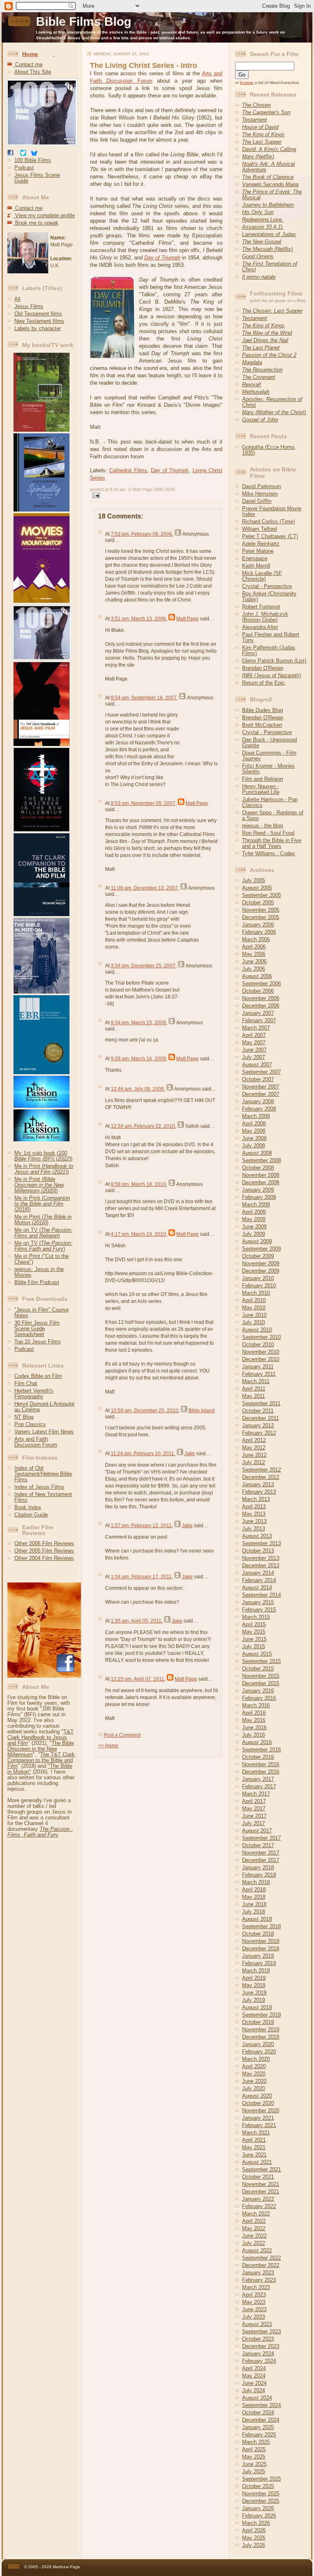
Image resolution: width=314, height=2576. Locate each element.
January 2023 (258, 2273)
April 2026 (254, 2530)
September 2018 (261, 1926)
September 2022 (261, 2258)
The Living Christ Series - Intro (144, 65)
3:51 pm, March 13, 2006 (138, 619)
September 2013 (261, 1543)
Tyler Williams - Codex (269, 853)
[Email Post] (95, 494)
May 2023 (254, 2302)
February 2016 (259, 1698)
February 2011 (259, 1374)
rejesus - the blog (262, 826)
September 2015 (261, 1661)
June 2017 (254, 1816)
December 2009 (261, 1271)
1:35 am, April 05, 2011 (136, 1621)
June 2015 (254, 1639)
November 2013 (261, 1558)
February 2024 (259, 2361)
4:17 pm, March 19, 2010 (138, 1234)
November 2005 (261, 910)
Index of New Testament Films (43, 1497)
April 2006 (254, 947)
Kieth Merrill (256, 566)
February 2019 (259, 1963)
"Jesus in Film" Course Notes (41, 1313)
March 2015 (256, 1617)
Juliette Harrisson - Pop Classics (270, 802)
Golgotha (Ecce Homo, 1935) (269, 450)
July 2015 (253, 1646)
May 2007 (254, 1042)
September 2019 (261, 2015)
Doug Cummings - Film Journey (269, 756)
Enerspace (255, 558)
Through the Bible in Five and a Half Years (272, 843)
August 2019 (257, 2007)
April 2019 (254, 1978)
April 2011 (254, 1389)
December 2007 (261, 1094)
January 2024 (258, 2354)
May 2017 (254, 1809)
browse (247, 82)
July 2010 (253, 1322)
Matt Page (187, 619)
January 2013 (258, 1484)
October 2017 (258, 1845)
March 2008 (256, 1116)
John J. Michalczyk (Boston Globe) (265, 617)
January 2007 (258, 1013)
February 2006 (259, 932)
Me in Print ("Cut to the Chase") (41, 1259)
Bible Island (202, 1411)
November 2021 (261, 2184)
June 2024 (254, 2383)
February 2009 (259, 1197)
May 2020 (254, 2074)
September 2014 (261, 1595)
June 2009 (254, 1227)
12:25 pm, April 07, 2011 (138, 1679)
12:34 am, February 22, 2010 (143, 1126)
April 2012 (254, 1440)
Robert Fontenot (261, 607)
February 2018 (259, 1875)
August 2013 (257, 1536)
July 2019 (253, 2000)
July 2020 (253, 2088)
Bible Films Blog (84, 21)
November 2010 (261, 1352)
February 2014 (259, 1580)
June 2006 (254, 961)
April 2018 (254, 1890)
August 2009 (257, 1241)
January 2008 (258, 1101)
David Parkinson (261, 486)
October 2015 (258, 1669)
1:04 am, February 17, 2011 (141, 1577)
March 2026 (256, 2523)
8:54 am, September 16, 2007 (144, 698)
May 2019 (254, 1985)
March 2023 (256, 2287)
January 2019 (258, 1956)
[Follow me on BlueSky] (34, 154)
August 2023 (257, 2324)
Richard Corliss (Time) (268, 522)
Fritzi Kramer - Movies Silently (268, 769)
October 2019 (258, 2022)
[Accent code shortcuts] (54, 54)
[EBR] (38, 1072)
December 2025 (261, 2501)
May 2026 (254, 2538)
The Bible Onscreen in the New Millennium (41, 1749)
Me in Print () (44, 1169)
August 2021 (257, 2162)
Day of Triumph (170, 470)
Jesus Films (29, 306)
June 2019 (254, 1993)
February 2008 (259, 1109)
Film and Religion (262, 779)
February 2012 (259, 1433)
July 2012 (253, 1462)
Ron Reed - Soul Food (268, 833)
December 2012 (261, 1477)
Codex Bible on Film (38, 1376)
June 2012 (254, 1455)
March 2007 (256, 1028)
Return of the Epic (264, 683)
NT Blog (24, 1417)
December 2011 (260, 1418)
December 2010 (261, 1359)
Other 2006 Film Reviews (44, 1543)
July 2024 (253, 2390)
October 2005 (258, 903)
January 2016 (258, 1691)
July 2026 (253, 2545)
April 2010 (254, 1300)
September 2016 (261, 1750)
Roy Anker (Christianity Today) (269, 596)
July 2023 (253, 2317)
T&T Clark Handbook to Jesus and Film (40, 1737)
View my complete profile (44, 215)
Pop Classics (30, 1424)
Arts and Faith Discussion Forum (36, 1442)
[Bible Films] (43, 146)
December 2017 (261, 1860)
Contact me (28, 64)
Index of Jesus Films (39, 1487)
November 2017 (261, 1853)
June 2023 (254, 2309)
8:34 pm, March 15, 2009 (138, 1023)
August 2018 (257, 1919)
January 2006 (258, 925)
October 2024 (258, 2413)
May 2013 (254, 1514)
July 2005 (253, 880)
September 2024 (261, 2405)
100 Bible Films (33, 160)
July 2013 (253, 1529)
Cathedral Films (128, 470)
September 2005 (261, 895)
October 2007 (258, 1079)
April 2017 (254, 1801)
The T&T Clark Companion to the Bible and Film (41, 1760)
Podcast (24, 168)
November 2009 (261, 1263)
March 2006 (256, 939)
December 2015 (261, 1683)
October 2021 (258, 2177)
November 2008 (261, 1175)
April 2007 (254, 1035)
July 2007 (253, 1057)
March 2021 (256, 2133)
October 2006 (258, 991)
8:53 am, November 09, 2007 (143, 803)
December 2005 (261, 917)
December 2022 (261, 2265)
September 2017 (261, 1838)
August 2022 (257, 2250)
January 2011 (258, 1367)
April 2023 (254, 2295)
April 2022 (254, 2221)
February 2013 (259, 1492)
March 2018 (256, 1882)
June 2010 (254, 1315)
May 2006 (254, 954)
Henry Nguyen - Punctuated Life (261, 789)
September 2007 (261, 1072)
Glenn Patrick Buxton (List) (274, 661)
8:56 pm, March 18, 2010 (138, 1184)
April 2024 (254, 2368)
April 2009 (254, 1212)
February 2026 (259, 2516)
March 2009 (256, 1205)
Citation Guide (31, 1515)
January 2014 (258, 1573)
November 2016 (261, 1764)
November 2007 (261, 1087)
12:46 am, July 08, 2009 (137, 1089)
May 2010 (254, 1308)
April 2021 (254, 2140)
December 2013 (261, 1565)
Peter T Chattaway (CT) (270, 536)
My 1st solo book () (43, 1156)
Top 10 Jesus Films (38, 1342)
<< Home (108, 1746)
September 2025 (261, 2479)
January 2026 (258, 2508)
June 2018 (254, 1904)
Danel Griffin (257, 501)
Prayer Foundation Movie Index (272, 511)
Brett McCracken (262, 725)
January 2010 (258, 1278)
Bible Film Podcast (37, 1282)
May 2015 (254, 1632)
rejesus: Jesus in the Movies (39, 1272)
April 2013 (254, 1507)
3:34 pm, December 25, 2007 (143, 966)
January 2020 (258, 2044)
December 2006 (261, 1006)
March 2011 (256, 1381)
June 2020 (254, 2081)
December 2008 (261, 1182)
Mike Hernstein (260, 494)
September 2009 (261, 1249)
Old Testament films (38, 314)
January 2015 (258, 1602)
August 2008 (257, 1153)
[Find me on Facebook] (10, 154)
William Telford (259, 529)
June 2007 (254, 1050)
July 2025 (253, 2471)
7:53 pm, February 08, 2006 (141, 534)
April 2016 (254, 1713)
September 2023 (261, 2331)
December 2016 (261, 1772)
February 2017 (259, 1786)
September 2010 (261, 1337)
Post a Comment (122, 1735)
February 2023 (259, 2280)
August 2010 (257, 1330)
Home (30, 54)
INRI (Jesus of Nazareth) (271, 675)
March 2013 (256, 1499)
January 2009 (258, 1190)
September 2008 (261, 1160)
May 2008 (254, 1131)
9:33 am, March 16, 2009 (138, 1059)
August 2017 (257, 1831)
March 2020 (256, 2059)
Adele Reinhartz (261, 544)
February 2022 (259, 2206)
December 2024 (261, 2420)
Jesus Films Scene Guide (37, 178)
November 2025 (261, 2494)
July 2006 (253, 969)
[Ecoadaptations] (38, 430)
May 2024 (254, 2376)
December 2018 (261, 1948)
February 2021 (259, 2125)
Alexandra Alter (260, 627)
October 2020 (258, 2103)
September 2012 (261, 1470)
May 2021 (254, 2147)
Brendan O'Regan (263, 668)
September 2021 (261, 2169)
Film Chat (26, 1383)
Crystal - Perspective (267, 586)
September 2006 (261, 984)
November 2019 (261, 2029)
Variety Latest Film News (44, 1432)
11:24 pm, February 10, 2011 (142, 1454)
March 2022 (256, 2214)
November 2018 (261, 1941)
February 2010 (259, 1286)
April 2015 (254, 1624)
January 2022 (258, 2199)
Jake (190, 1454)
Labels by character (38, 328)
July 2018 (253, 1912)
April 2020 (254, 2066)
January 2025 (258, 2427)
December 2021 (261, 2192)
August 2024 (257, 2398)
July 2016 (253, 1735)
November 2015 (261, 1676)
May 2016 (254, 1720)
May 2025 (254, 2457)
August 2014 (257, 1588)
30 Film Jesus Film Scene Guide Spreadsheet (37, 1329)
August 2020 (257, 2096)
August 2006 (257, 976)
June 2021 (254, 2155)
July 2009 (253, 1234)
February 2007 (259, 1020)
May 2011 (253, 1396)
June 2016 (254, 1727)
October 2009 (258, 1256)
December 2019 (261, 2037)
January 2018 (258, 1867)
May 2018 (254, 1897)
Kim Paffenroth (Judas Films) (269, 650)
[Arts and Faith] (38, 510)
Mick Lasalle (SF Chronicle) (262, 576)
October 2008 (258, 1168)
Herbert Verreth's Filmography (34, 1394)
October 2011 (258, 1411)
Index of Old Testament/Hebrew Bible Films (43, 1474)
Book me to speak (36, 223)
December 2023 (261, 2346)
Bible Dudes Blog (262, 710)
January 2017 (258, 1779)
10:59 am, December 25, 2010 (145, 1411)
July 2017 (253, 1823)
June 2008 (254, 1138)
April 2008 (254, 1123)
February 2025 (259, 2435)
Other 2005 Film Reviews (44, 1551)
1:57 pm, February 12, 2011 (141, 1526)
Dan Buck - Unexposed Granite (269, 743)
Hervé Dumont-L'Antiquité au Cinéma (44, 1407)
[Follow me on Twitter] (23, 154)
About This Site (33, 72)
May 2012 (254, 1448)
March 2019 (256, 1971)
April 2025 (254, 2449)
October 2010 (258, 1344)
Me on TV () (43, 1233)
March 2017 (256, 1794)
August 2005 (257, 888)
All (17, 299)
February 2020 (259, 2052)
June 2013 (254, 1521)
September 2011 (261, 1403)
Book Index (28, 1507)
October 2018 (258, 1934)
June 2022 (254, 2236)
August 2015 (257, 1654)
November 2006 (261, 998)
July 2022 (253, 2243)
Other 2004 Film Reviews (44, 1558)
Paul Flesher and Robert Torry (271, 637)
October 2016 (258, 1757)
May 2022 (254, 2228)
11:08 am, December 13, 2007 (144, 888)
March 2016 (256, 1705)
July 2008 (253, 1146)
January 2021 (258, 2118)
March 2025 (256, 2442)
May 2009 (254, 1219)
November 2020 (261, 2111)
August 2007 (257, 1065)
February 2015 (259, 1610)
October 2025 (258, 2486)
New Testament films (39, 321)
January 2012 (258, 1425)
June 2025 (254, 2464)
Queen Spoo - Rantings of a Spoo (273, 815)
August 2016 (257, 1742)
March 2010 (256, 1293)
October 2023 (258, 2339)
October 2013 (258, 1551)
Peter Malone (258, 551)
